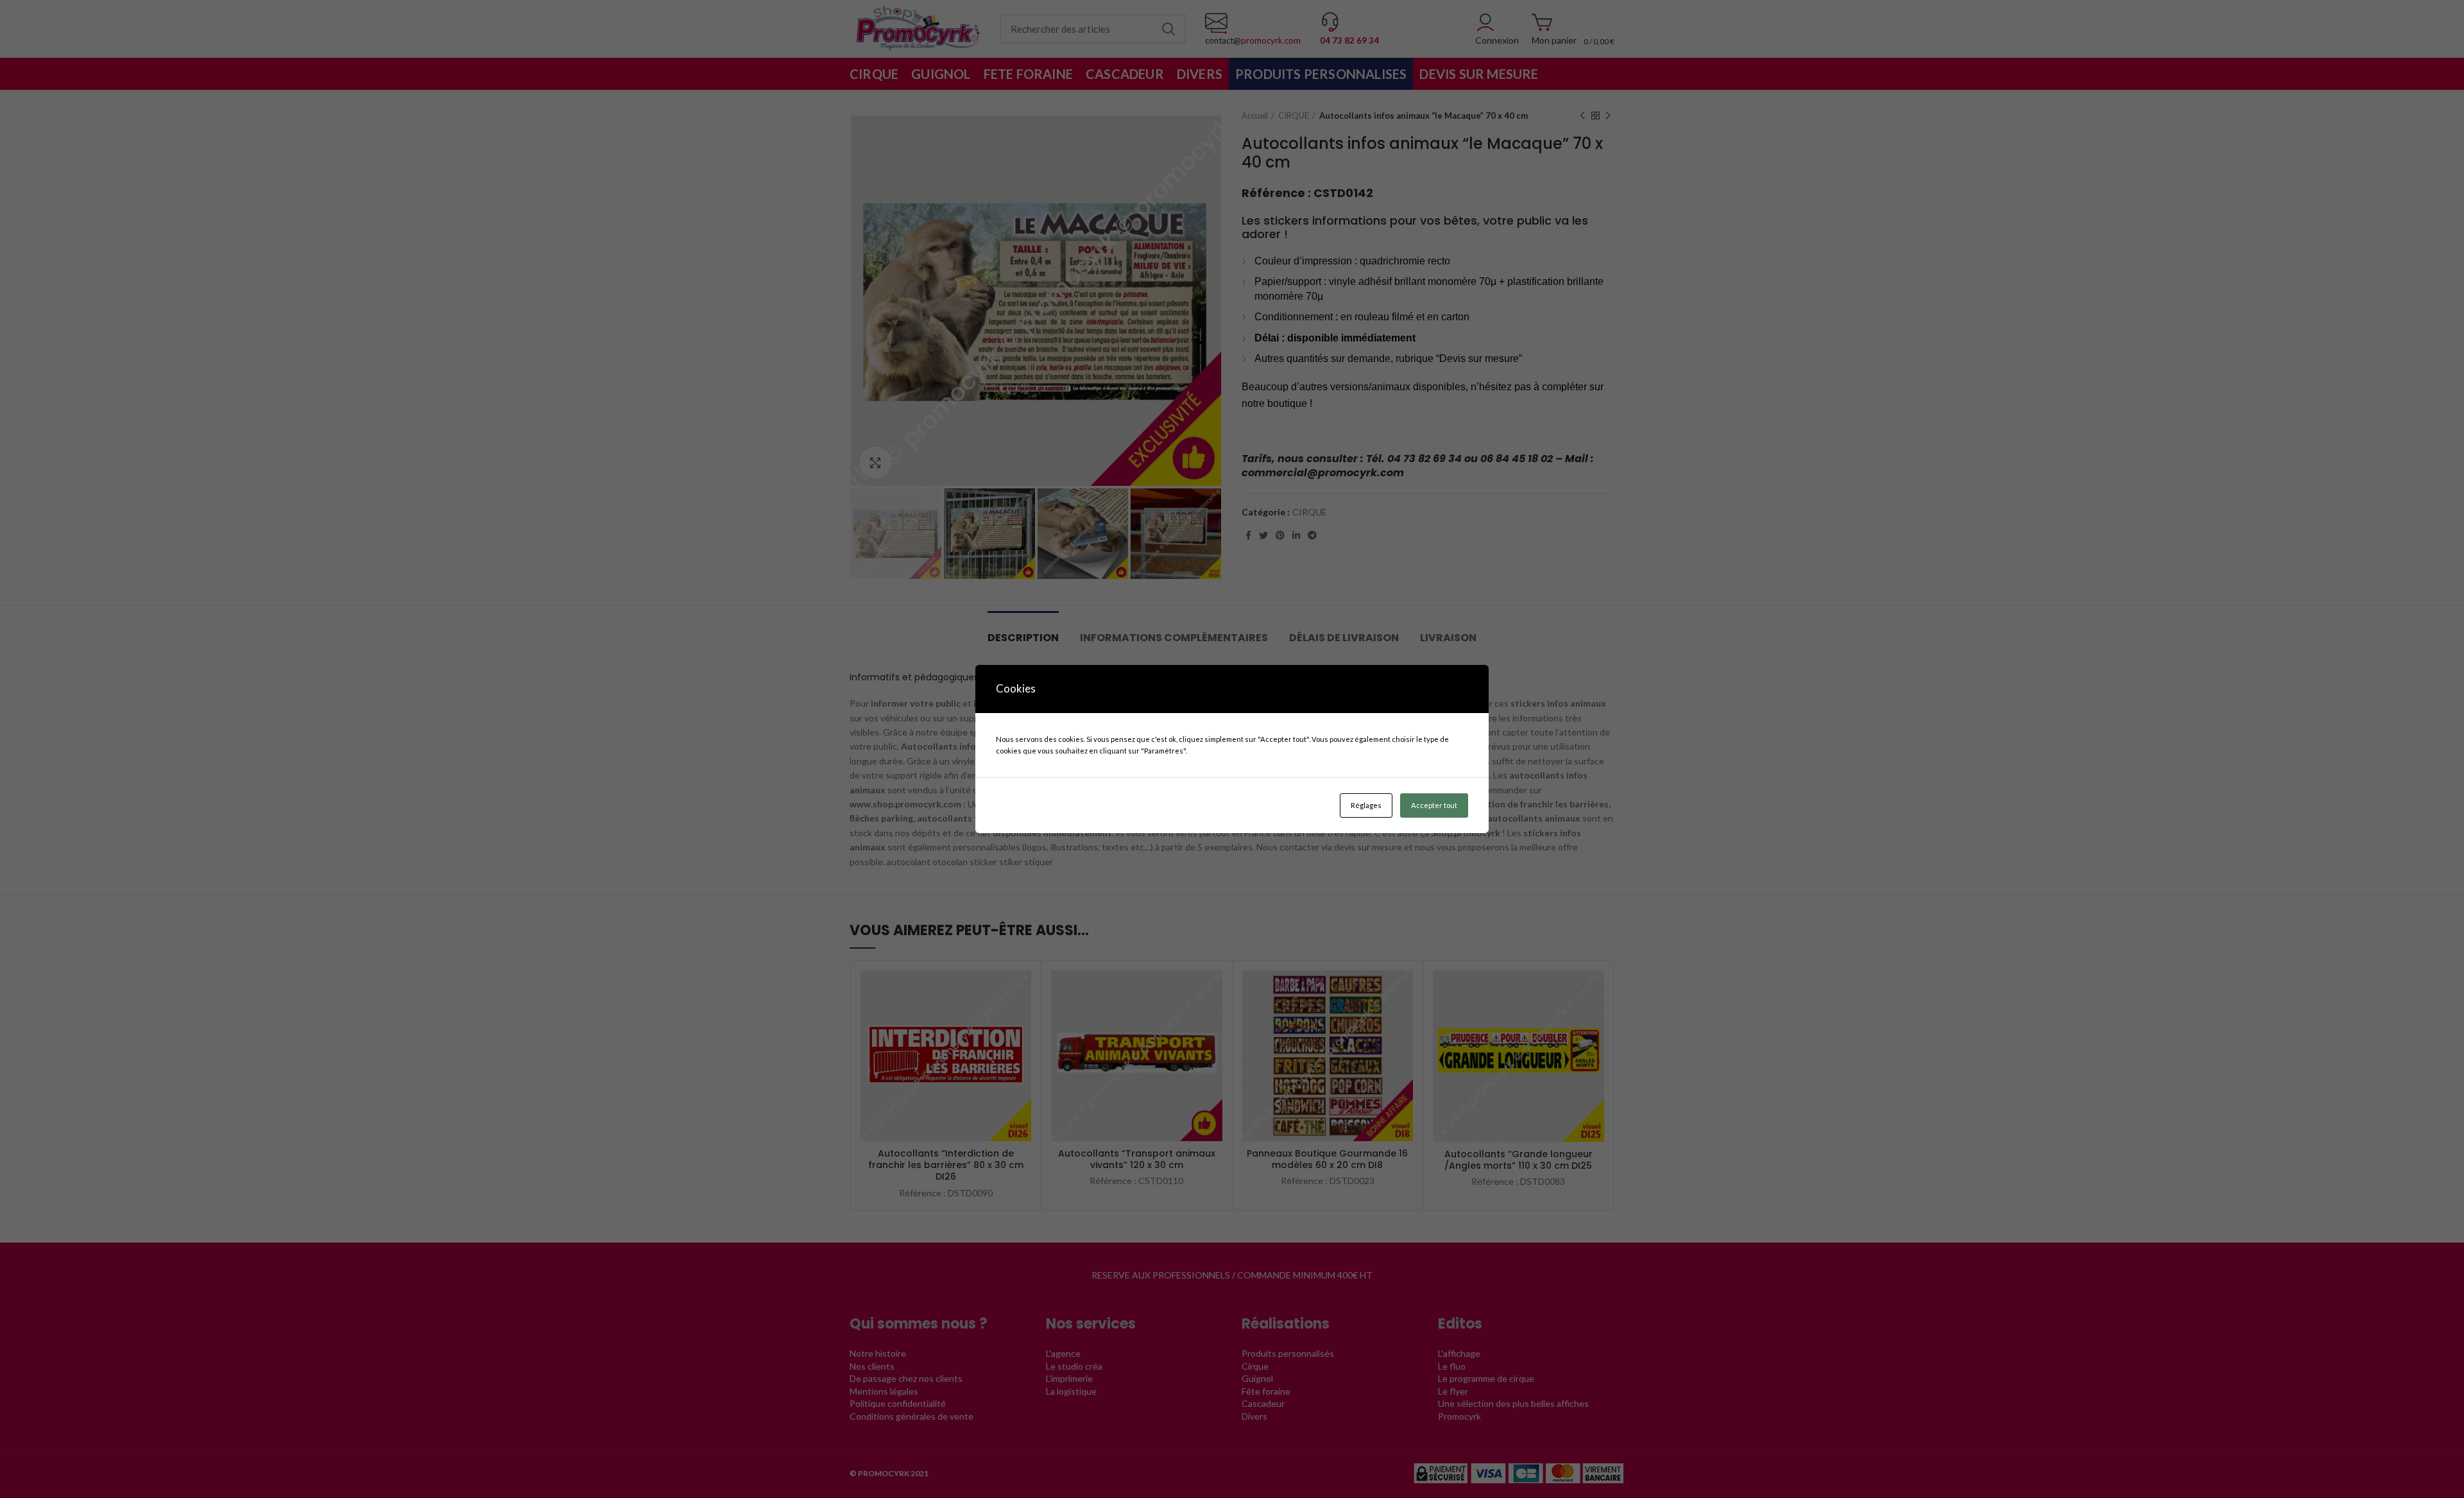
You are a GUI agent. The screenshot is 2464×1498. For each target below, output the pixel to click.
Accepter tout (1434, 805)
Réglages (1366, 805)
